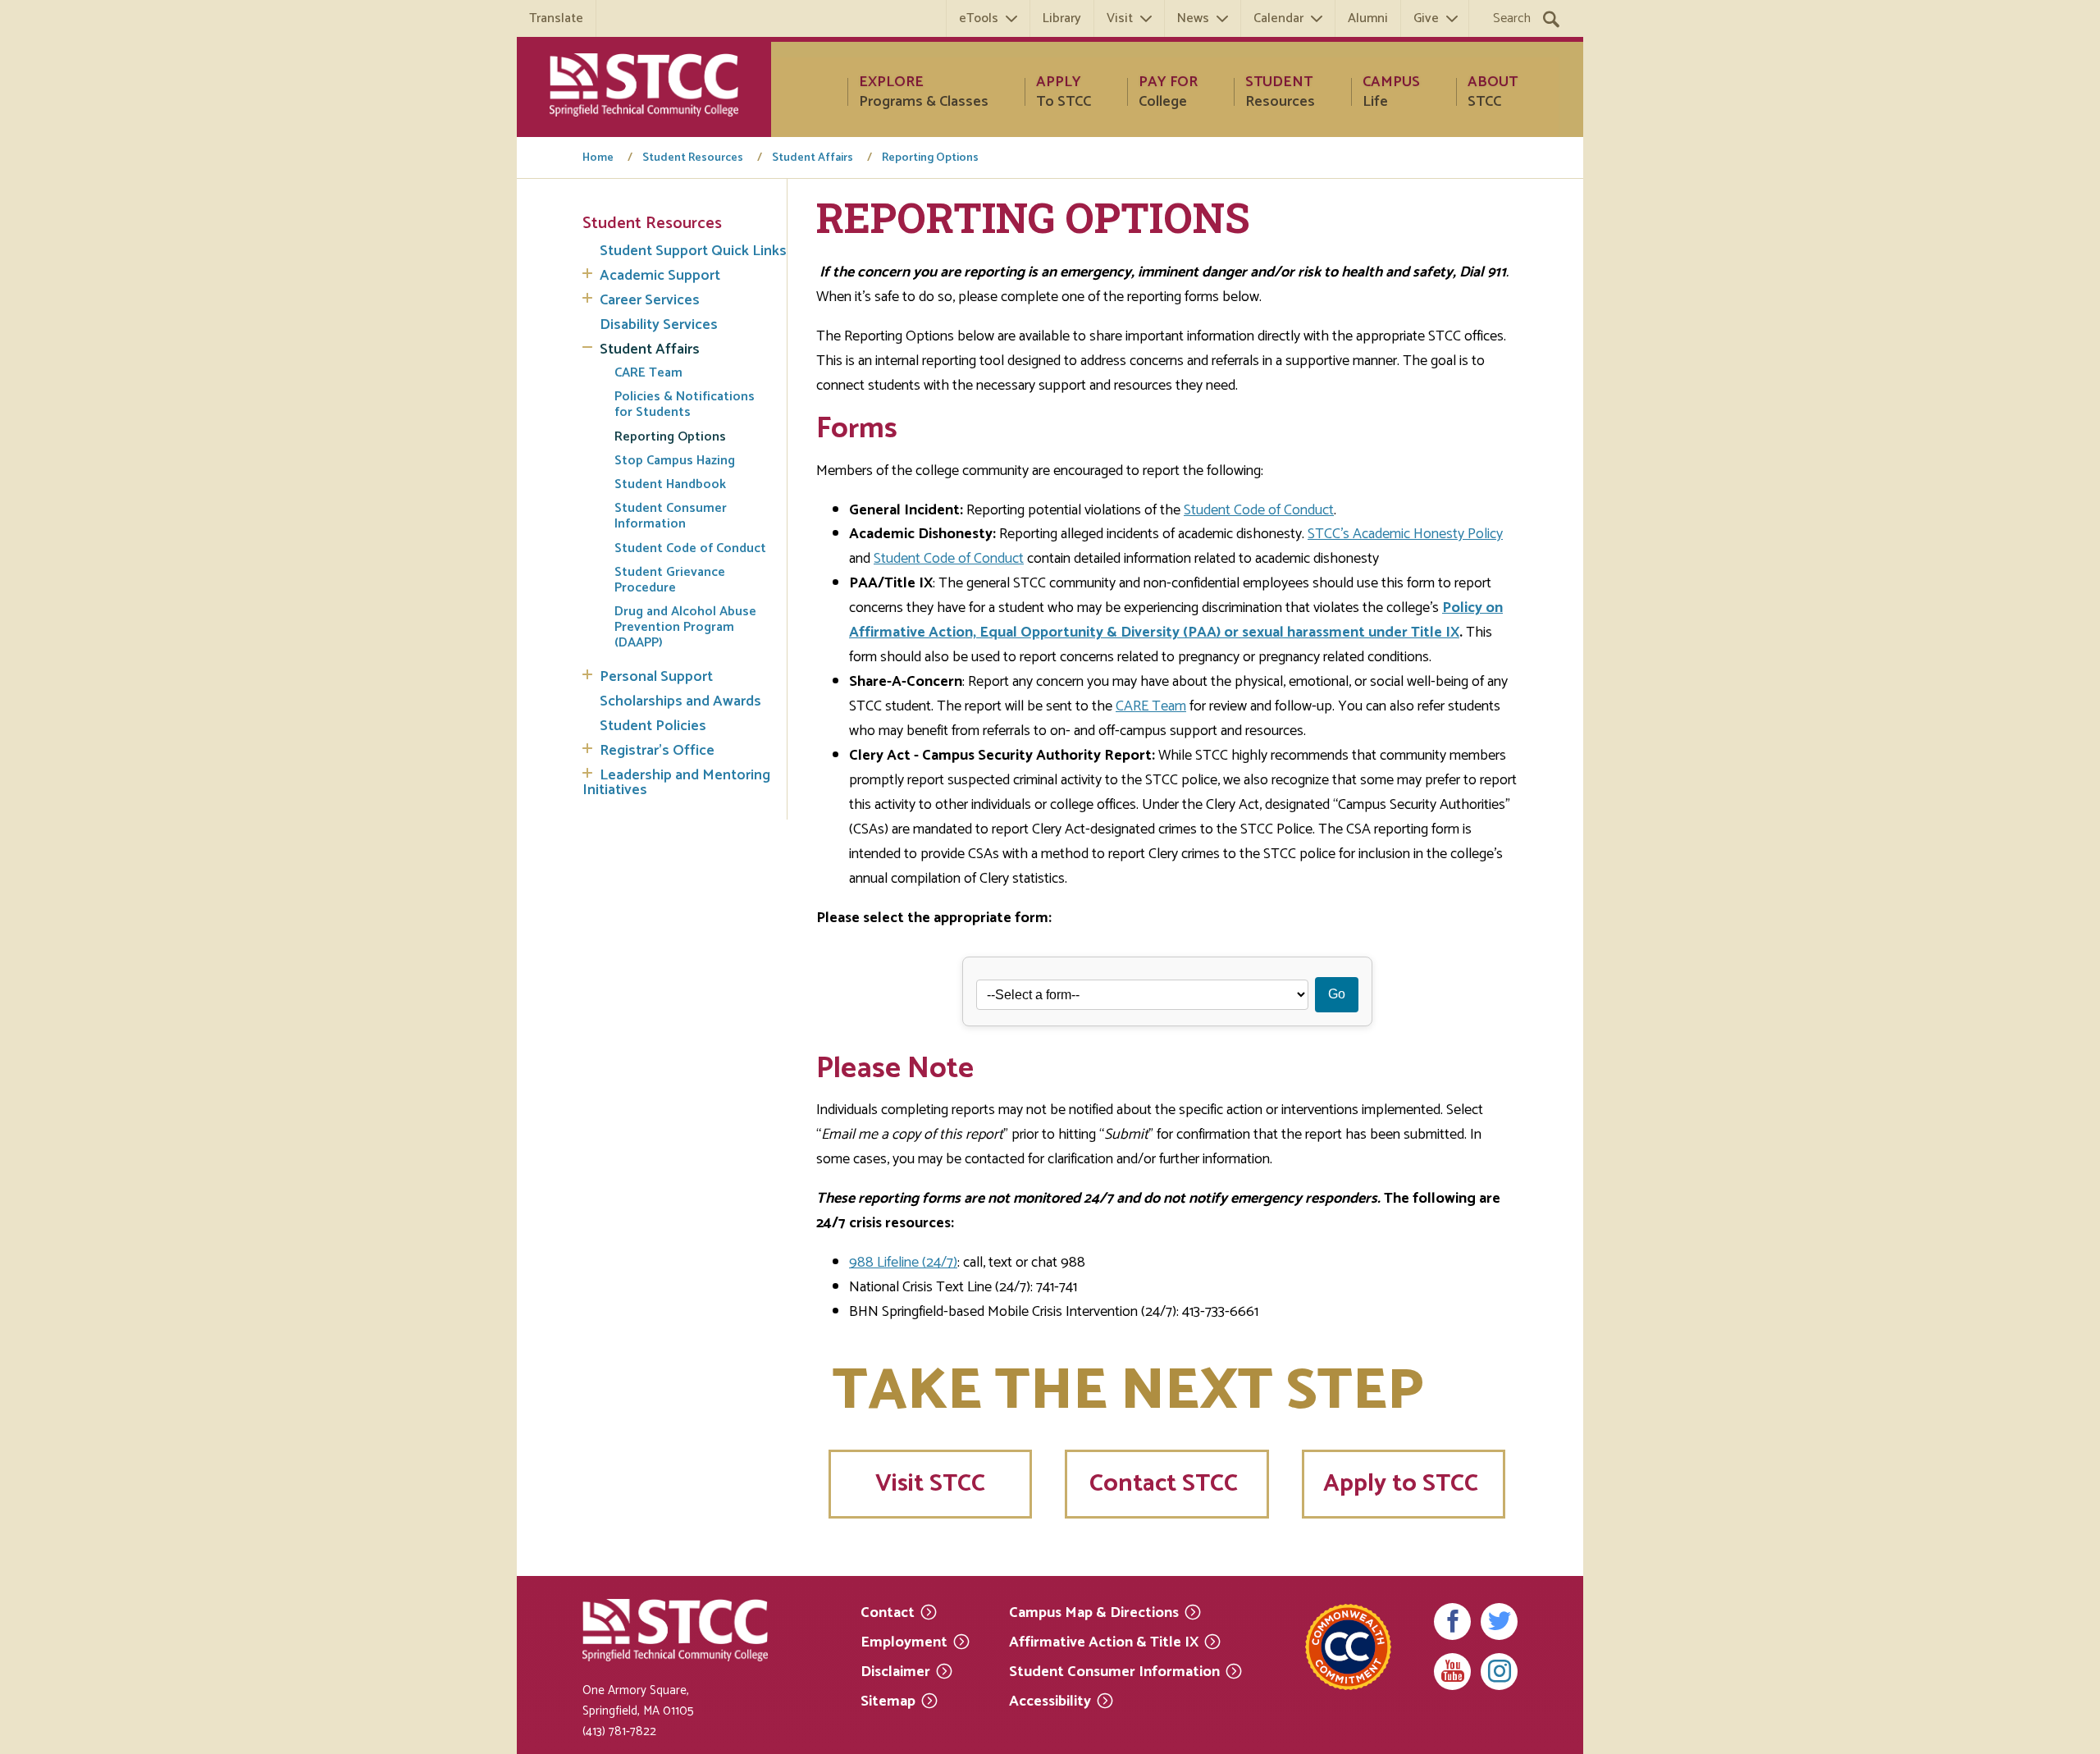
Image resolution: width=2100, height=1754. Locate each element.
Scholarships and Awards (680, 701)
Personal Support (656, 677)
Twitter (1499, 1622)
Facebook (1452, 1622)
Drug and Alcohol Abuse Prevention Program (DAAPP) (685, 628)
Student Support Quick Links (693, 251)
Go (1337, 994)
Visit (1120, 18)
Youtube (1452, 1672)
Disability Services (659, 325)
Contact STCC (1166, 1484)
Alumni (1368, 18)
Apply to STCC (1404, 1484)
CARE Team (648, 373)
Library (1062, 18)
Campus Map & (1094, 1612)
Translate (556, 18)
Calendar (1278, 18)
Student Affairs (813, 158)
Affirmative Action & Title (1104, 1641)
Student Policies (653, 726)
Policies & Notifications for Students (685, 404)
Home (598, 158)
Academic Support (660, 276)
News (1193, 18)
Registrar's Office (657, 751)
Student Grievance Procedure (670, 580)
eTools (979, 18)
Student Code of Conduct (690, 548)
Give (1426, 18)
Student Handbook (670, 484)
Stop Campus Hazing (675, 461)
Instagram (1499, 1672)
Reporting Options (930, 158)
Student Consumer (1114, 1671)
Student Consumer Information (671, 516)
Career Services (650, 300)
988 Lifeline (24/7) (903, 1263)
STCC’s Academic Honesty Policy (1405, 534)
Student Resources (693, 158)
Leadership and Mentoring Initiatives (676, 783)
